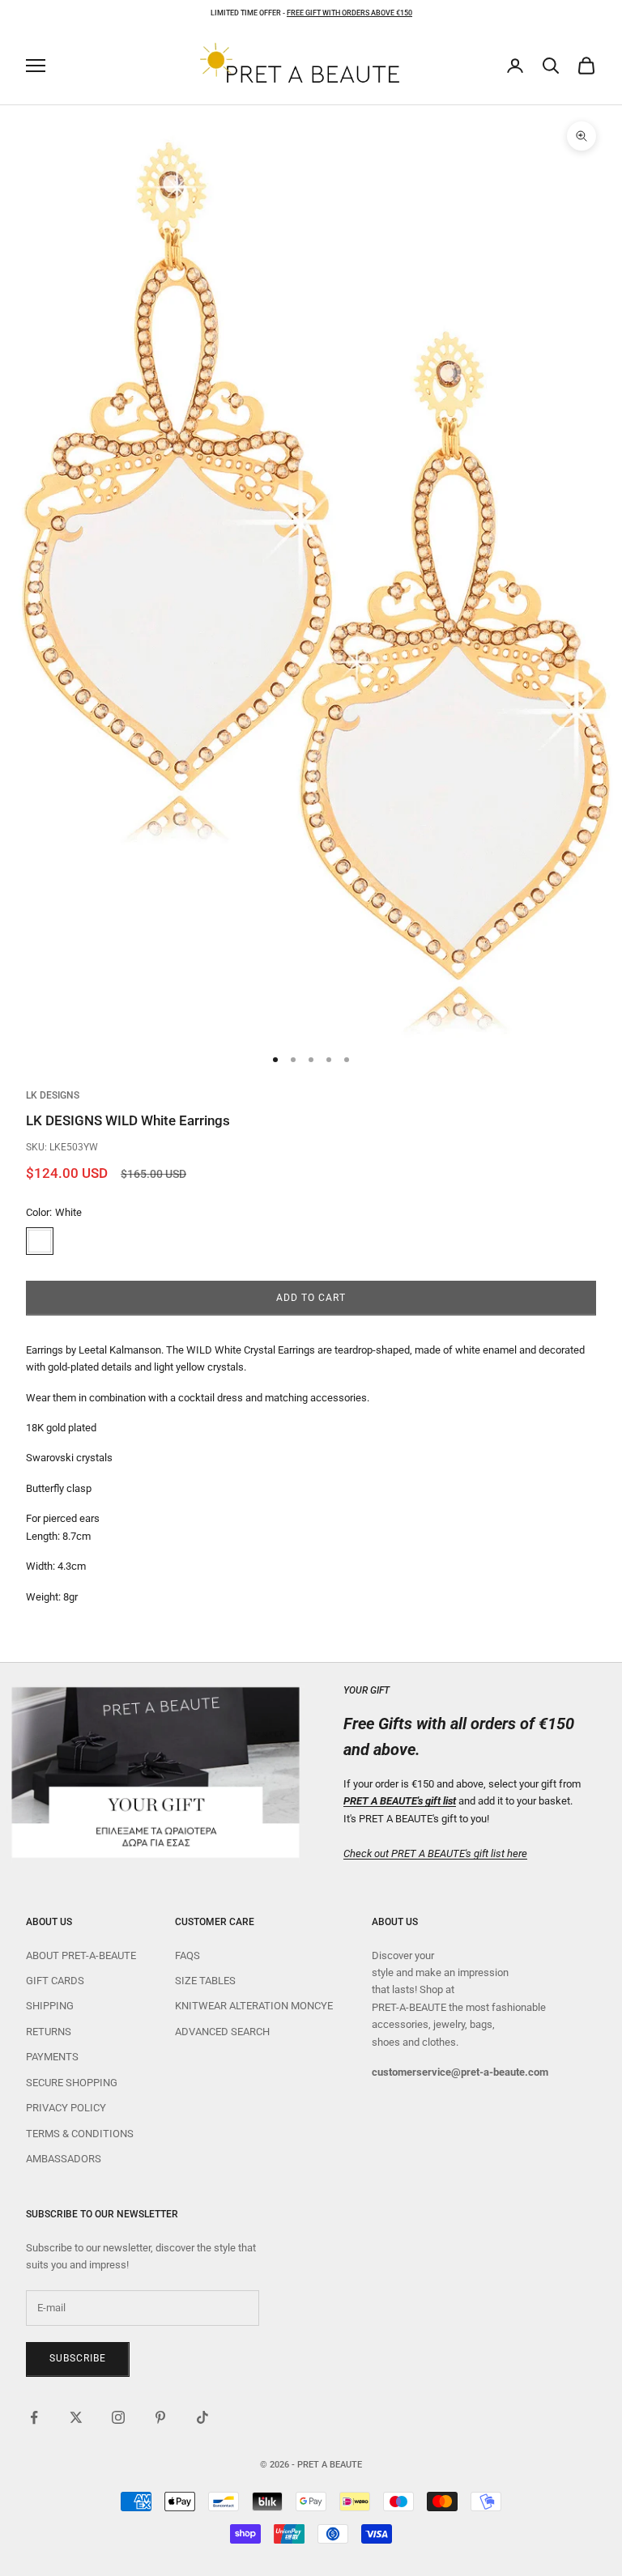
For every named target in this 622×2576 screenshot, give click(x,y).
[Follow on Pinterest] (160, 2417)
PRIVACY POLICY (66, 2108)
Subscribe (78, 2358)
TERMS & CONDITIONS (80, 2134)
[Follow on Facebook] (34, 2417)
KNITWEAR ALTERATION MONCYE (254, 2006)
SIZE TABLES (205, 1981)
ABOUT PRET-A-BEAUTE (81, 1955)
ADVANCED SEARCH (222, 2032)
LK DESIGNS (53, 1095)
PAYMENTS (52, 2057)
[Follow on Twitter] (76, 2417)
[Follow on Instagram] (118, 2417)
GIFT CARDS (55, 1981)
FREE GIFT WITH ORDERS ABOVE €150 (349, 13)
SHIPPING (50, 2006)
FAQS (187, 1955)
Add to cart (311, 1298)
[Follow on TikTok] (202, 2417)
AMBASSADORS (64, 2159)
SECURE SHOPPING (72, 2083)
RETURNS (49, 2032)
